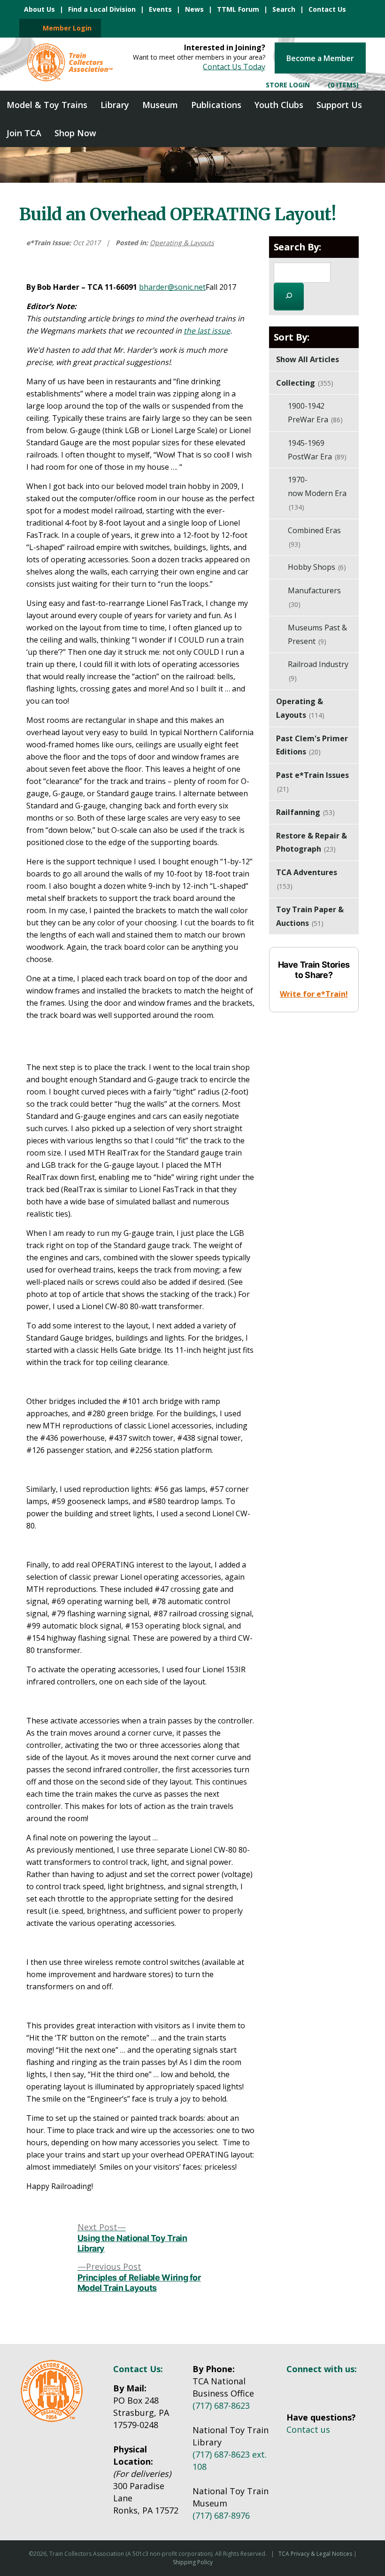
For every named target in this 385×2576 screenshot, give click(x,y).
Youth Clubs (279, 105)
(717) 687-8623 (221, 2405)
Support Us (339, 105)
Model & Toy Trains (47, 105)
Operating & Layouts (182, 243)
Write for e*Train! (314, 994)
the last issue (207, 331)
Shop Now (75, 133)
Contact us (308, 2429)
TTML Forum (238, 9)
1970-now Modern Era (317, 493)
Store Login (287, 84)
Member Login (64, 28)
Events (160, 9)
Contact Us (327, 9)
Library (115, 105)
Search (284, 9)
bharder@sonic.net (172, 287)
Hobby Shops (317, 567)
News (194, 9)
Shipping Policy (193, 2562)
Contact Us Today (234, 66)
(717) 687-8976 (221, 2515)
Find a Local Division (102, 9)
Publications (216, 105)
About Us (39, 9)
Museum (160, 105)
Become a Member (320, 58)
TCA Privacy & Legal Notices (315, 2554)
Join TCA (24, 133)
